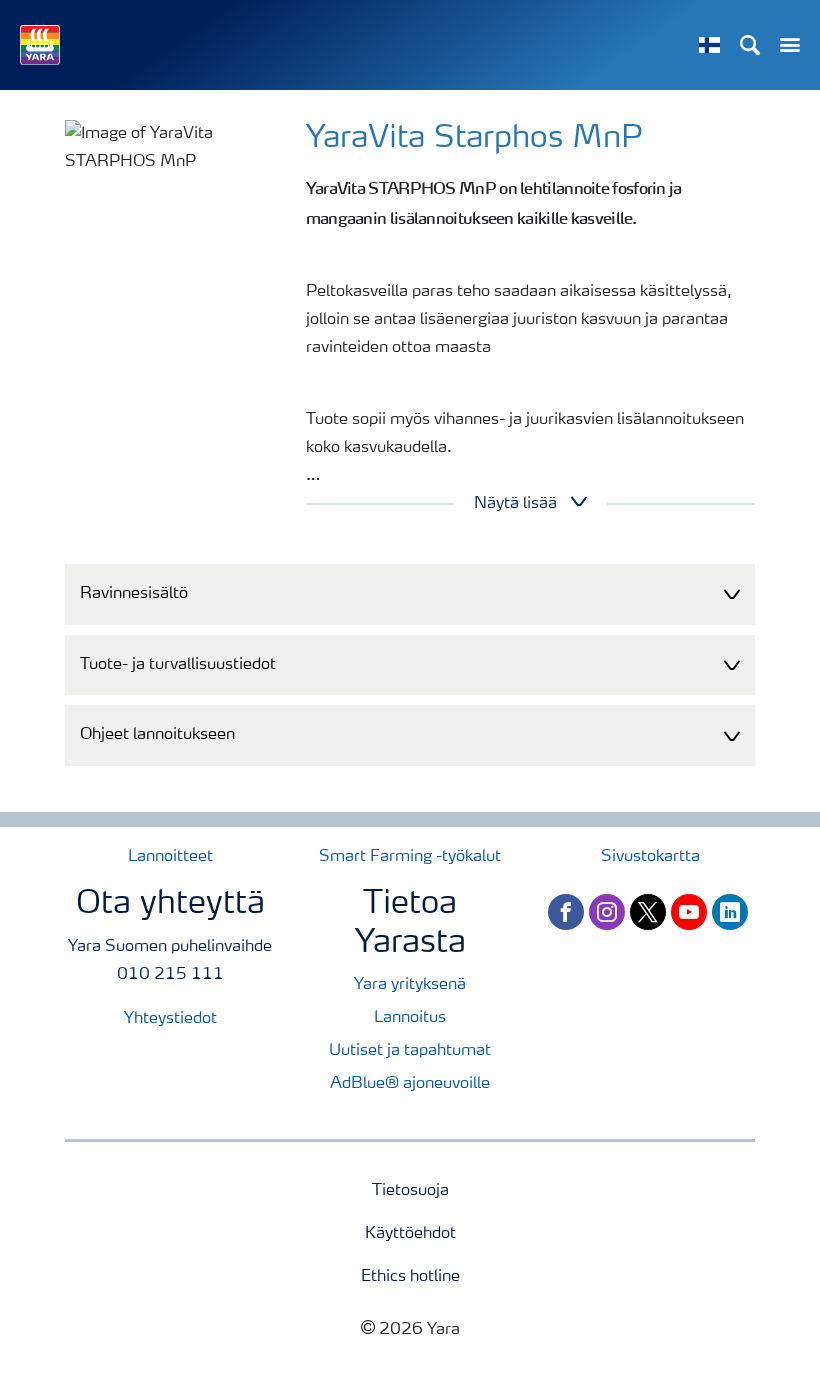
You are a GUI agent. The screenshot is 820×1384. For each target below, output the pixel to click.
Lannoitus (410, 1018)
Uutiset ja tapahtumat (410, 1051)
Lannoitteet (170, 857)
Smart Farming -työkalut (410, 857)
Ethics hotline (410, 1277)
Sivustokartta (650, 857)
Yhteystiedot (170, 1019)
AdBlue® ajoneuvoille (410, 1084)
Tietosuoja (410, 1191)
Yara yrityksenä (410, 985)
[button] (410, 594)
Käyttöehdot (410, 1234)
